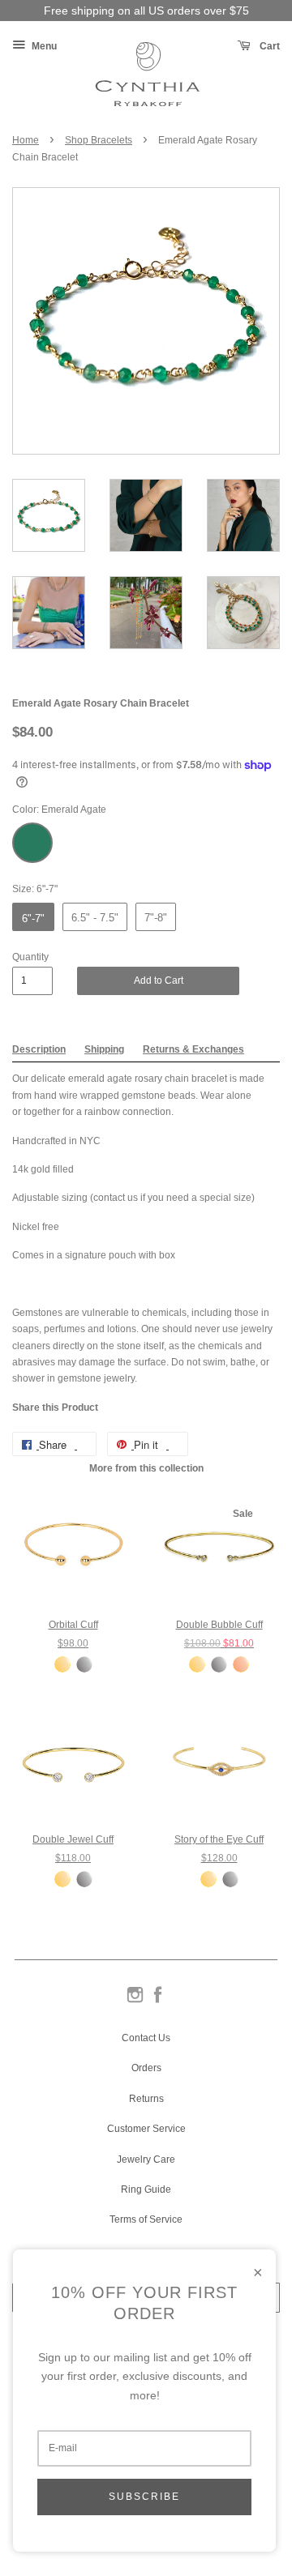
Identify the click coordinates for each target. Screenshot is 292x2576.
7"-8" (156, 918)
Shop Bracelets (99, 140)
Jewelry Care (146, 2159)
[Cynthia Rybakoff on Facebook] (158, 2001)
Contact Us (146, 2038)
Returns (146, 2099)
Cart (268, 46)
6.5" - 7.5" (95, 918)
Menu (43, 46)
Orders (146, 2068)
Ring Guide (146, 2189)
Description (39, 1049)
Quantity (30, 957)
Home (26, 140)
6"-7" (33, 918)
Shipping (104, 1049)
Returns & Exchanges (193, 1049)
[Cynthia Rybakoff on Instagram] (135, 2001)
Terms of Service (146, 2219)
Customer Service (146, 2129)
